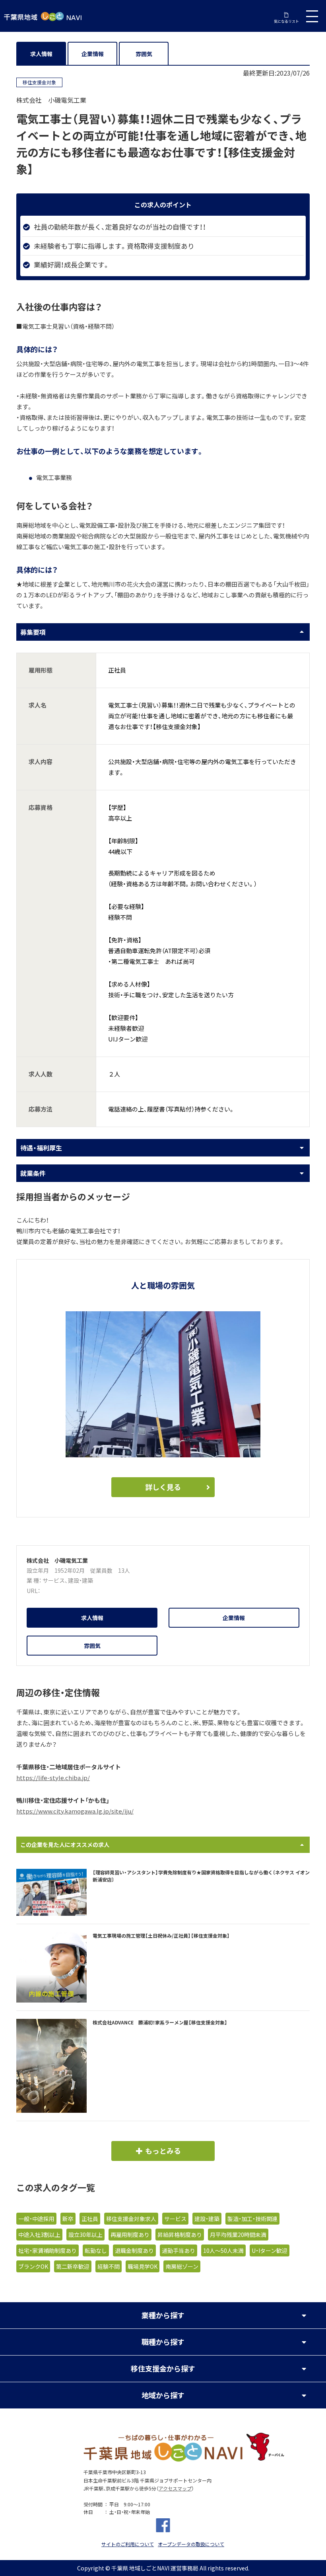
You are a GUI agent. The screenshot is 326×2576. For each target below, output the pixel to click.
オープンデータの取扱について (191, 2544)
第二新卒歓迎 (73, 2266)
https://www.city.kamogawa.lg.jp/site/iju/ (75, 1811)
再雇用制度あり (130, 2235)
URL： (33, 1591)
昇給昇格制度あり (180, 2235)
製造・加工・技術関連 (252, 2219)
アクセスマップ (175, 2488)
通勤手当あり (179, 2250)
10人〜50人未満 (223, 2250)
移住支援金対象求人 (131, 2219)
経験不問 (109, 2266)
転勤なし (96, 2250)
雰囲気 (144, 54)
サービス (54, 1580)
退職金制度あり (134, 2250)
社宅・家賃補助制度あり (48, 2250)
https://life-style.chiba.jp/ (53, 1778)
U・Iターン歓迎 (270, 2250)
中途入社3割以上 (39, 2235)
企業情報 (93, 54)
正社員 (90, 2219)
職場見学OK (143, 2266)
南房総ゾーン (182, 2266)
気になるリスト (286, 21)
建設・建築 (81, 1580)
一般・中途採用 (36, 2219)
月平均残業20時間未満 (238, 2235)
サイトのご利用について (128, 2544)
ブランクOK (33, 2266)
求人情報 (41, 54)
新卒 (68, 2219)
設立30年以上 (85, 2235)
